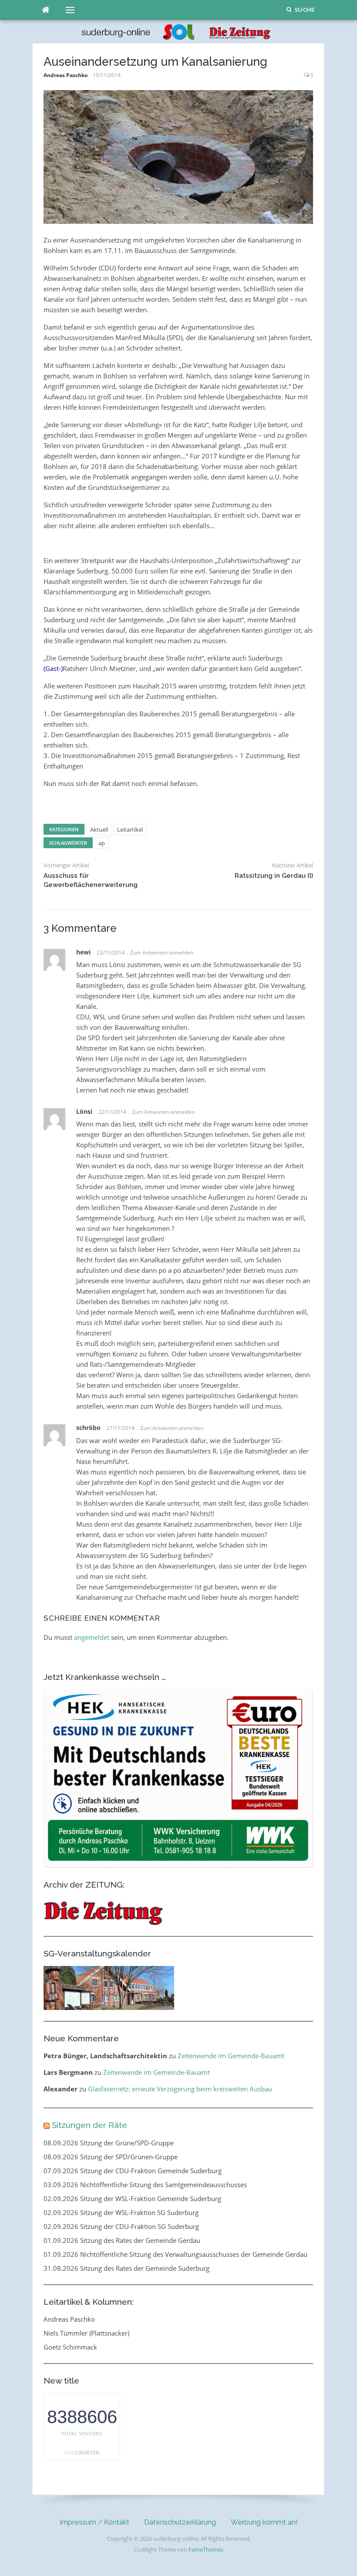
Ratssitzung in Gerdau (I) (274, 876)
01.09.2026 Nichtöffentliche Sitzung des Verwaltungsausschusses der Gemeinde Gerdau (175, 2254)
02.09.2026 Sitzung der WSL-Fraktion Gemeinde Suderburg (132, 2198)
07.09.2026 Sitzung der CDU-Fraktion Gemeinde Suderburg (133, 2171)
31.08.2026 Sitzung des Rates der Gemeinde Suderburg (126, 2268)
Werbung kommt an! (264, 2522)
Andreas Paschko (66, 75)
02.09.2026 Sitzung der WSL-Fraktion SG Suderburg (121, 2212)
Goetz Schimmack (70, 2347)
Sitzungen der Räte (89, 2125)
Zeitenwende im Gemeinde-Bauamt (231, 2056)
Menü (67, 10)
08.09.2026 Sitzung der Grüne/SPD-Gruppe (109, 2143)
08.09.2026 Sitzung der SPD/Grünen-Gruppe (111, 2157)
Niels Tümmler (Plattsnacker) (86, 2333)
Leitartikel (130, 829)
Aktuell (99, 829)
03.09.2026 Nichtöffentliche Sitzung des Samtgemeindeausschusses (145, 2185)
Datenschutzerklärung (180, 2522)
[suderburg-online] (178, 31)
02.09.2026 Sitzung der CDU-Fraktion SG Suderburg (121, 2226)
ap (102, 843)
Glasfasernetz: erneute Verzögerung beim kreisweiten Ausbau (180, 2089)
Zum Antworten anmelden (162, 953)
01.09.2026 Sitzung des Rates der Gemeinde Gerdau (122, 2240)
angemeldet (92, 1637)
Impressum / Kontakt (94, 2522)
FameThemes (206, 2549)
